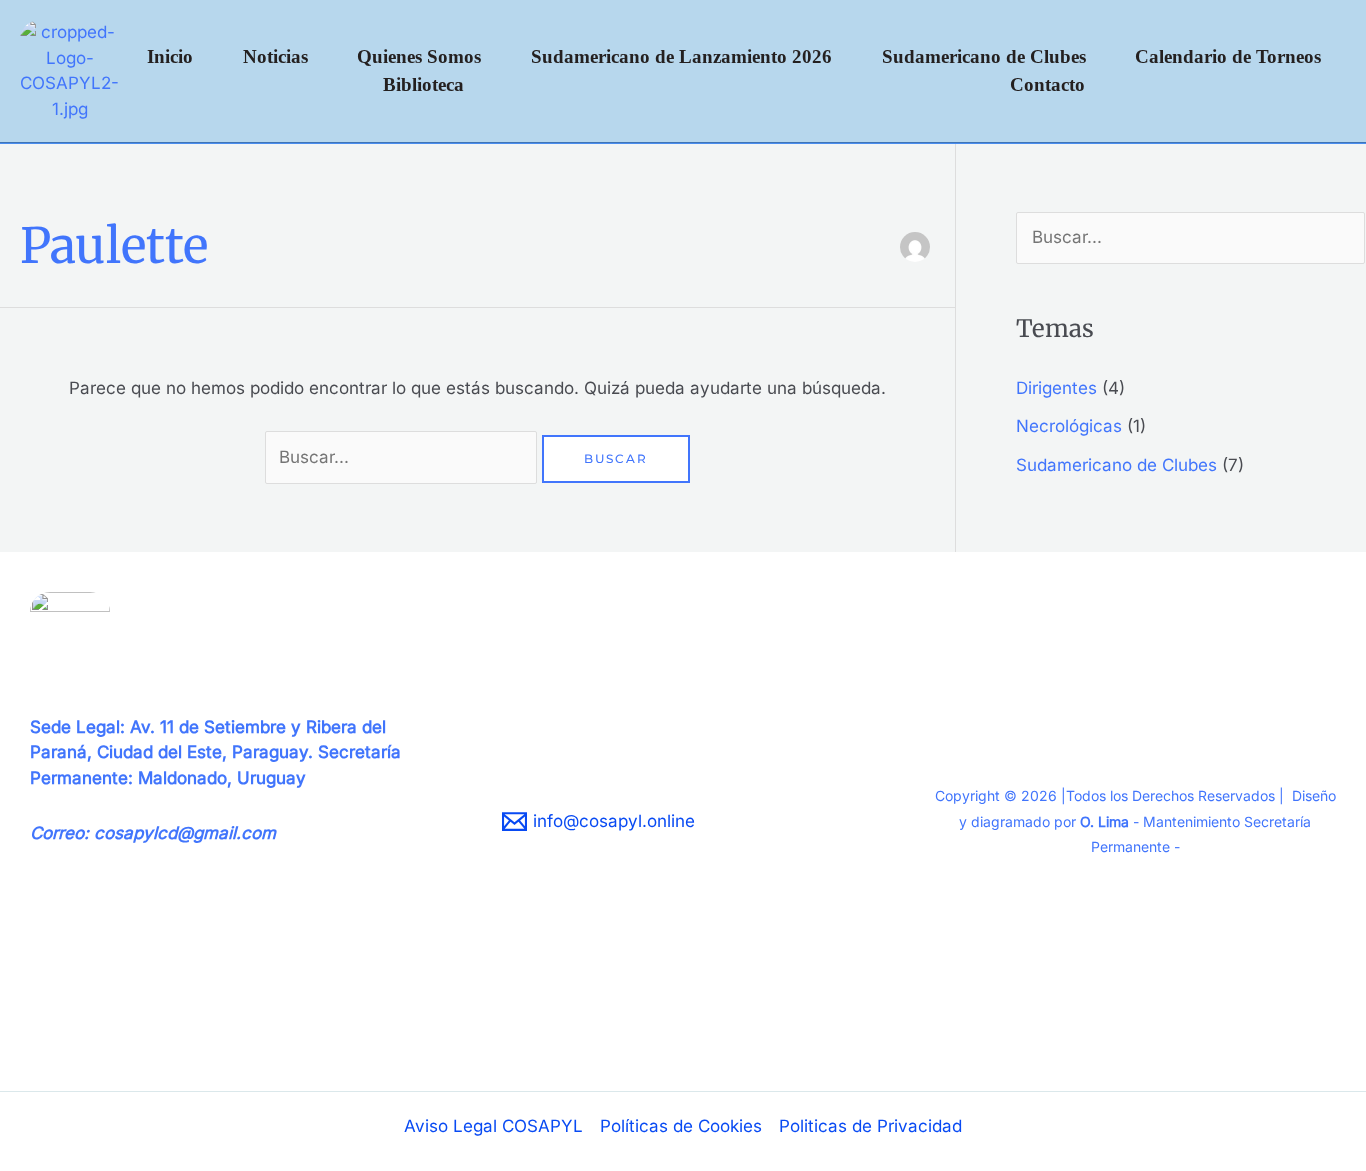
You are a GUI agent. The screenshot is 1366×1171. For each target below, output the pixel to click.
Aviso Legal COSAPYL (493, 1126)
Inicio (170, 56)
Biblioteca (423, 84)
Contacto (1047, 84)
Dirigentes (1056, 388)
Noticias (275, 56)
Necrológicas (1069, 426)
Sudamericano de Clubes (984, 56)
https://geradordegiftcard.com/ (153, 987)
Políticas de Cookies (681, 1126)
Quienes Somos (419, 56)
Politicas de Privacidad (870, 1126)
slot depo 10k (83, 1038)
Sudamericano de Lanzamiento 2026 (681, 56)
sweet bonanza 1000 (114, 1012)
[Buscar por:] (404, 457)
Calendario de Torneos (1228, 56)
